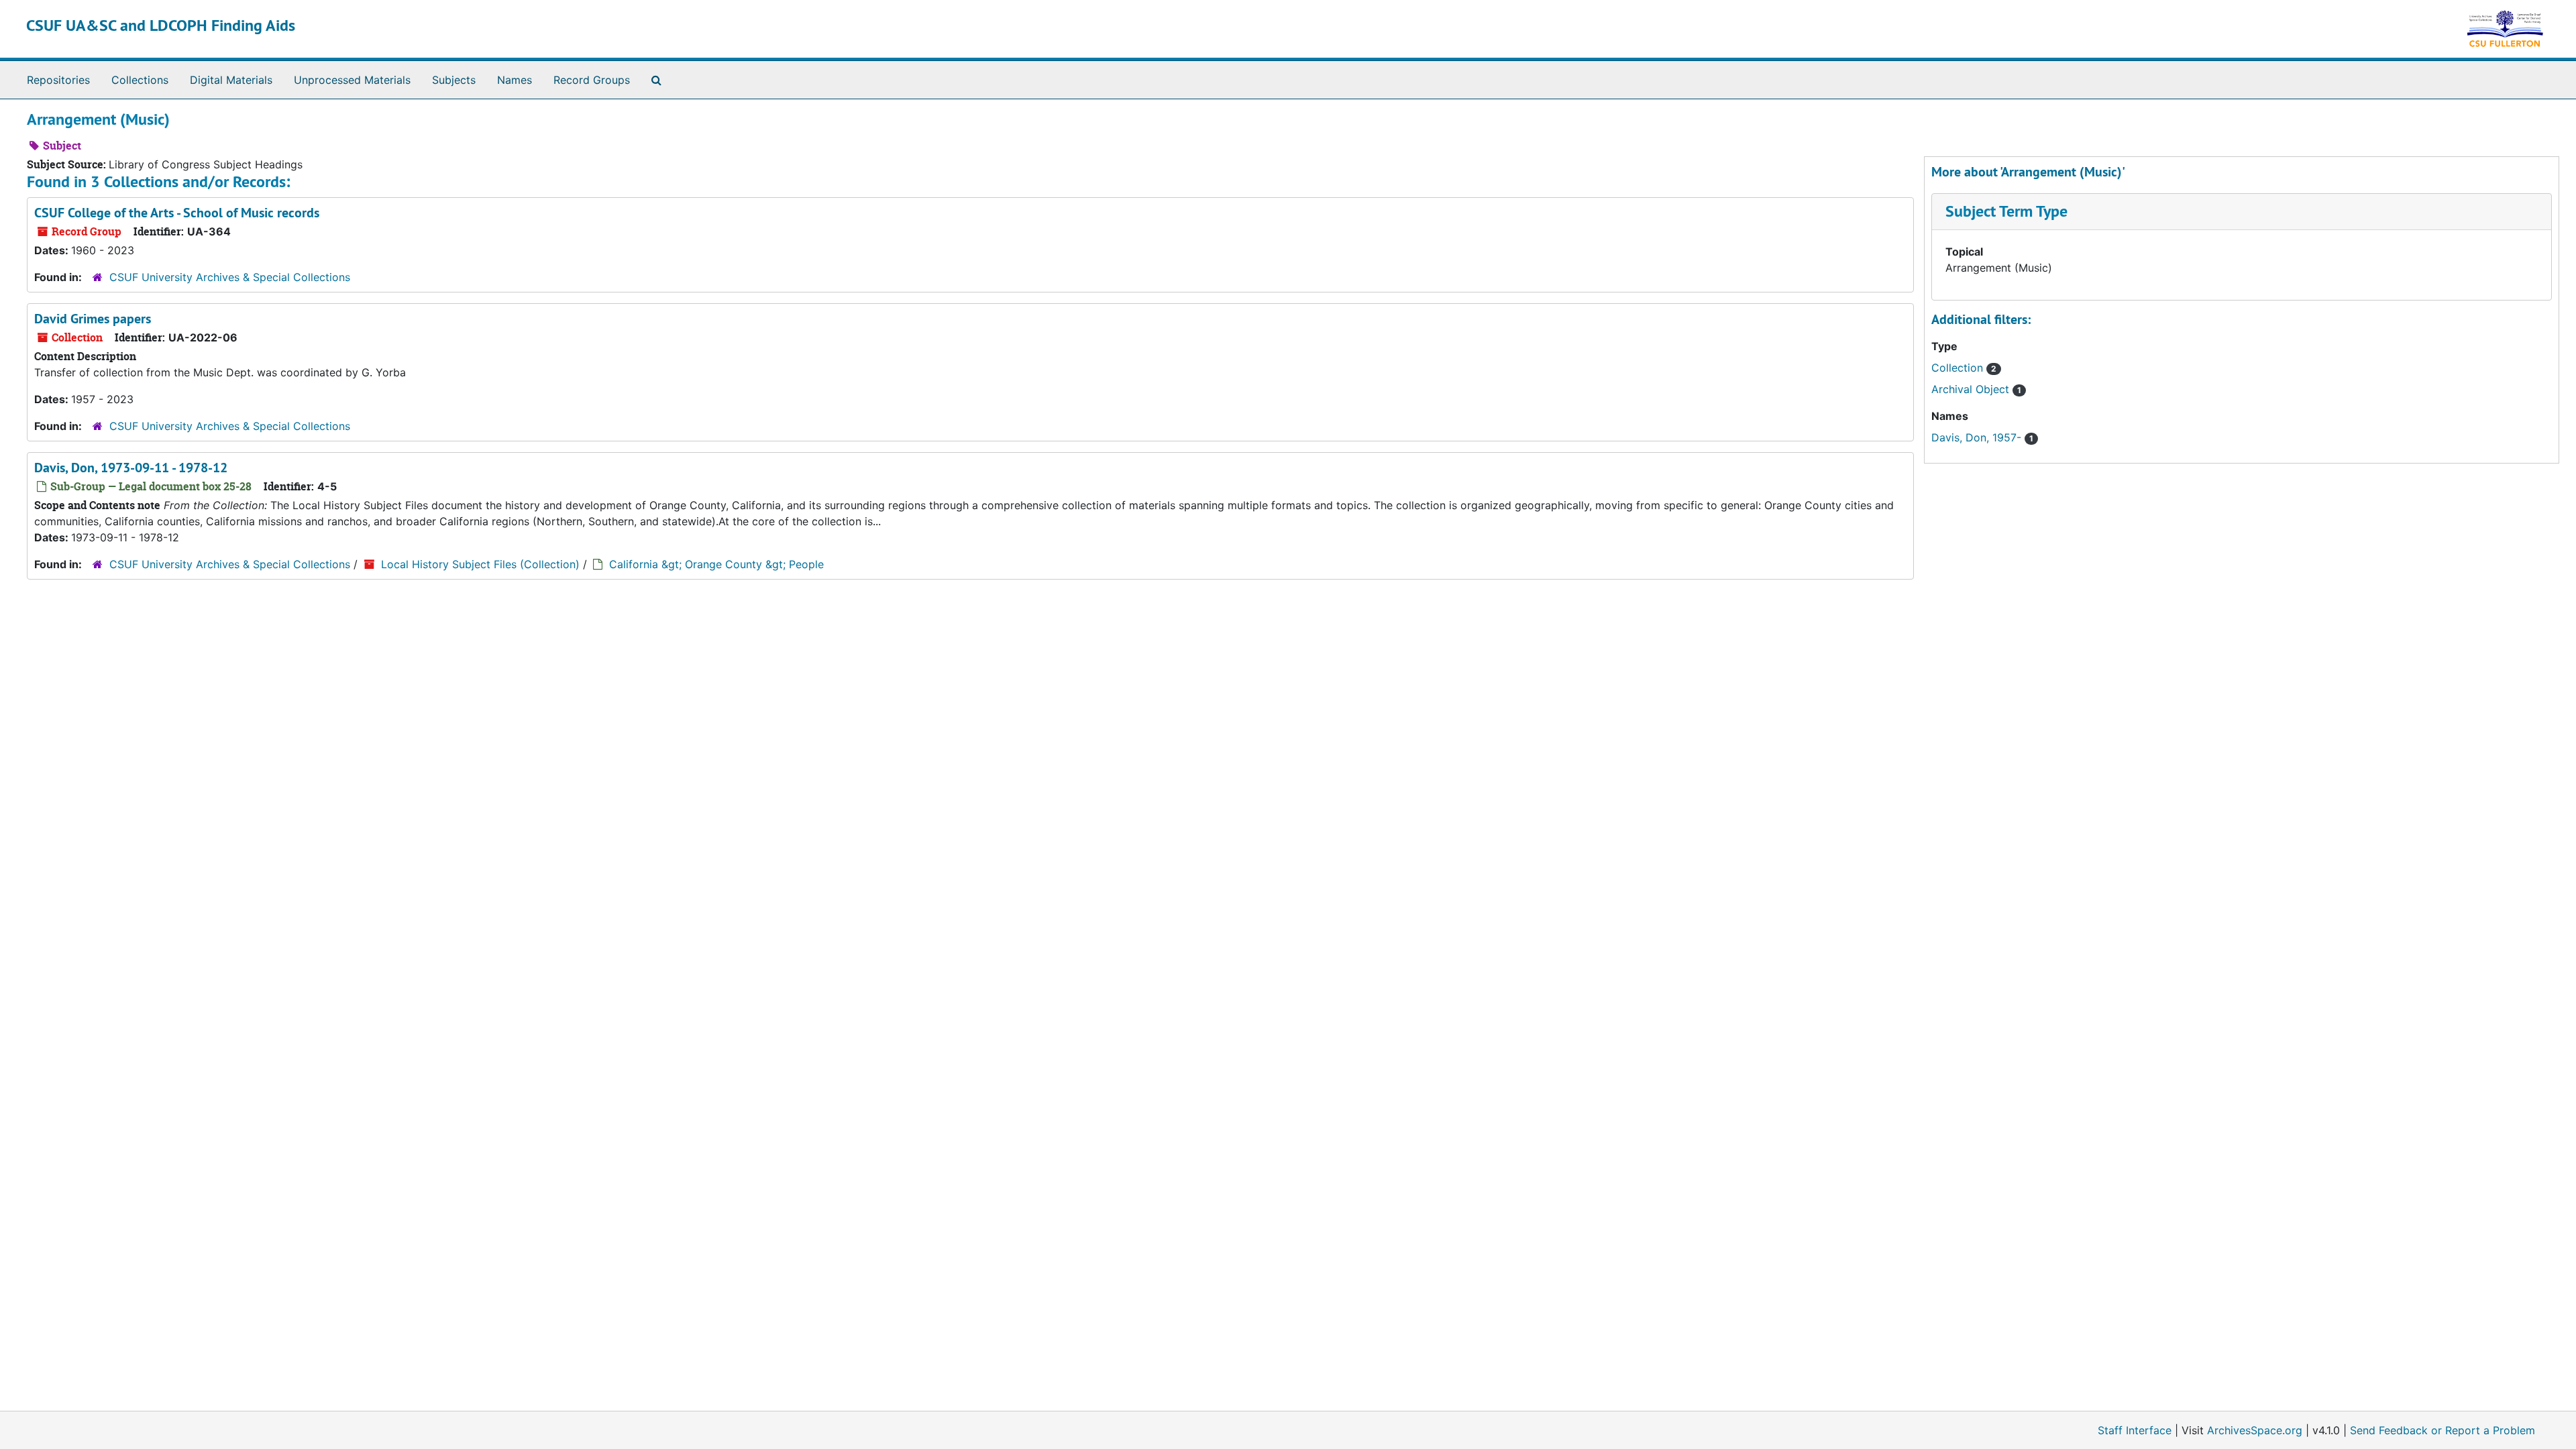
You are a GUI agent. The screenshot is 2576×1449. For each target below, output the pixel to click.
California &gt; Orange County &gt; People (716, 564)
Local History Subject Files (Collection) (480, 564)
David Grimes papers (93, 319)
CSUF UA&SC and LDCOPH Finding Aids (161, 25)
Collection (1959, 368)
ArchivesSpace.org (2255, 1430)
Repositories (58, 80)
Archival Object (1972, 389)
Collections (140, 80)
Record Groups (592, 80)
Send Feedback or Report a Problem (2443, 1430)
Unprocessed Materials (352, 80)
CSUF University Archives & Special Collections (230, 277)
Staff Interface (2135, 1430)
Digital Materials (231, 80)
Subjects (454, 80)
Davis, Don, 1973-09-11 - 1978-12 (131, 468)
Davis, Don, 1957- (1978, 437)
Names (515, 80)
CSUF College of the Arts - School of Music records (177, 213)
